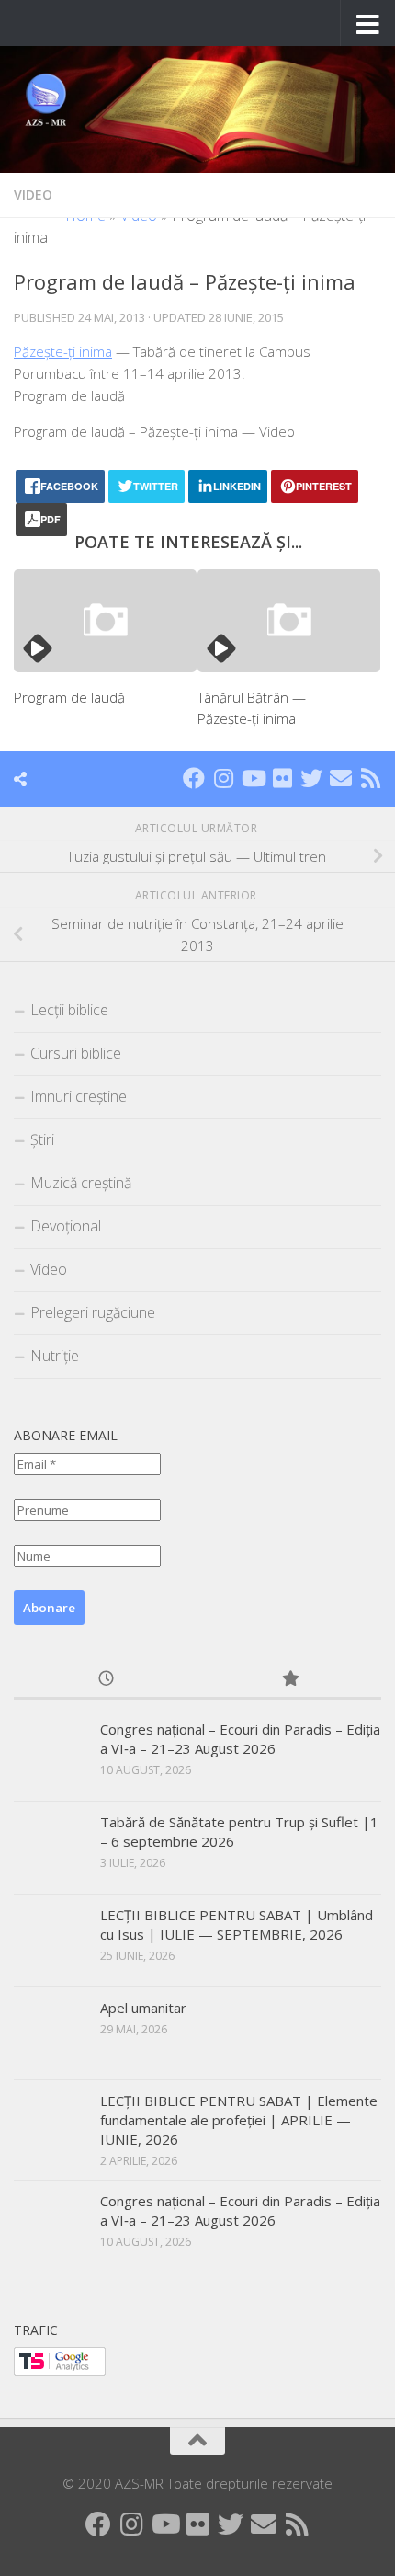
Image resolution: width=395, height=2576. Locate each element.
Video (33, 195)
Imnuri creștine (79, 1096)
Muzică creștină (81, 1183)
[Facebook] (194, 778)
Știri (42, 1139)
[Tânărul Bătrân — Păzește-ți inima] (289, 621)
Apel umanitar (143, 2008)
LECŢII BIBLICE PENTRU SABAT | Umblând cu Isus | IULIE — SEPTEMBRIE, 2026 (237, 1924)
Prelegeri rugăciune (93, 1312)
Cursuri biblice (76, 1053)
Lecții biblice (69, 1010)
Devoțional (66, 1226)
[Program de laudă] (105, 621)
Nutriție (55, 1356)
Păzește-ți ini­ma (63, 351)
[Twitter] (311, 778)
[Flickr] (282, 778)
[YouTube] (253, 778)
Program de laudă (69, 697)
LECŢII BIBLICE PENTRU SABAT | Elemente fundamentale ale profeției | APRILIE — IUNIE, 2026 (239, 2120)
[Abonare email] (341, 778)
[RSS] (370, 778)
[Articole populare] (289, 1680)
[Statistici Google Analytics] (60, 2370)
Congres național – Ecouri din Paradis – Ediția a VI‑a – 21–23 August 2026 (240, 1739)
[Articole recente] (106, 1680)
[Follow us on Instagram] (223, 778)
